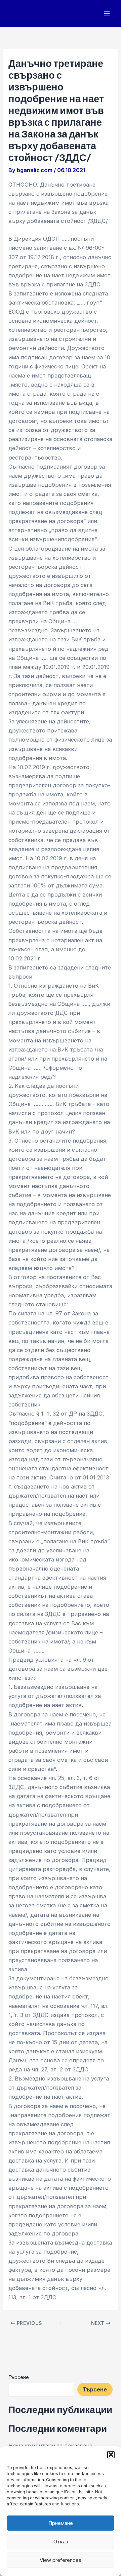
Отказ (61, 2542)
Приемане (61, 2523)
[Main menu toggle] (107, 14)
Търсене (19, 2377)
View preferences (61, 2560)
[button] (111, 2455)
